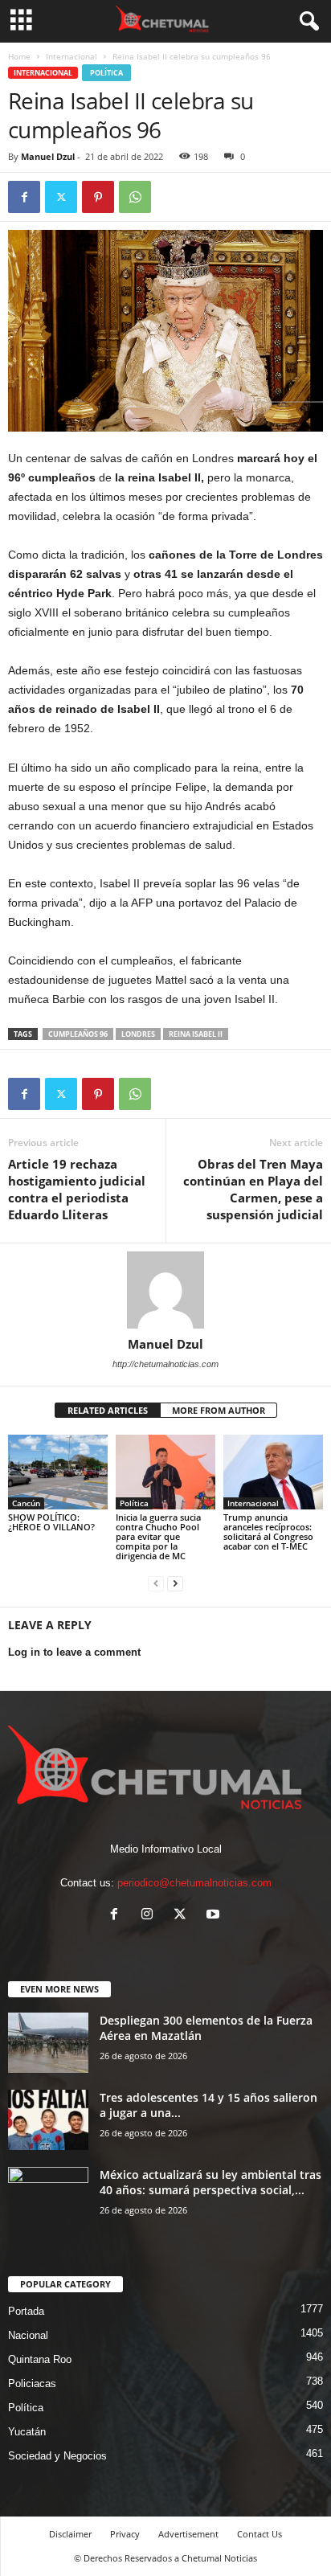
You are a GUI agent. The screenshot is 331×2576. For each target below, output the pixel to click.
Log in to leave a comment (74, 1652)
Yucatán (27, 2432)
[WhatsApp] (135, 197)
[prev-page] (156, 1583)
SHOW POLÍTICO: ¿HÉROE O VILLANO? (51, 1522)
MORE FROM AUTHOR (219, 1410)
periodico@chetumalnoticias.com (194, 1883)
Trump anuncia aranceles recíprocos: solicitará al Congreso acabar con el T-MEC (268, 1532)
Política (106, 73)
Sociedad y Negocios (57, 2456)
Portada (26, 2311)
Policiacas (32, 2384)
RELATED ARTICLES (108, 1410)
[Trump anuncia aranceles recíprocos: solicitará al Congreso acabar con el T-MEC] (273, 1472)
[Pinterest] (98, 197)
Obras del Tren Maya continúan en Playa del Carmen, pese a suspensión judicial (253, 1189)
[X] (61, 197)
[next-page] (175, 1583)
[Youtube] (215, 1916)
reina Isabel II (196, 1034)
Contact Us (259, 2534)
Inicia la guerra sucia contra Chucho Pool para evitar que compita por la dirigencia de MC (158, 1536)
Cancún (26, 1503)
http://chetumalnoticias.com (165, 1364)
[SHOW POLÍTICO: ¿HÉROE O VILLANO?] (58, 1472)
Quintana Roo (40, 2359)
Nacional (28, 2335)
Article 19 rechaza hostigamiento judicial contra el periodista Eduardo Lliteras (77, 1189)
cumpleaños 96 (78, 1034)
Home (19, 56)
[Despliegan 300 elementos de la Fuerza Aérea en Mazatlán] (48, 2043)
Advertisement (188, 2534)
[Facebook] (24, 197)
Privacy (125, 2534)
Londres (138, 1034)
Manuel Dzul (48, 156)
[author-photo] (165, 1290)
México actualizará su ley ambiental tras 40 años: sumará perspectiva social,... (210, 2182)
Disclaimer (70, 2534)
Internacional (72, 56)
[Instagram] (151, 1916)
